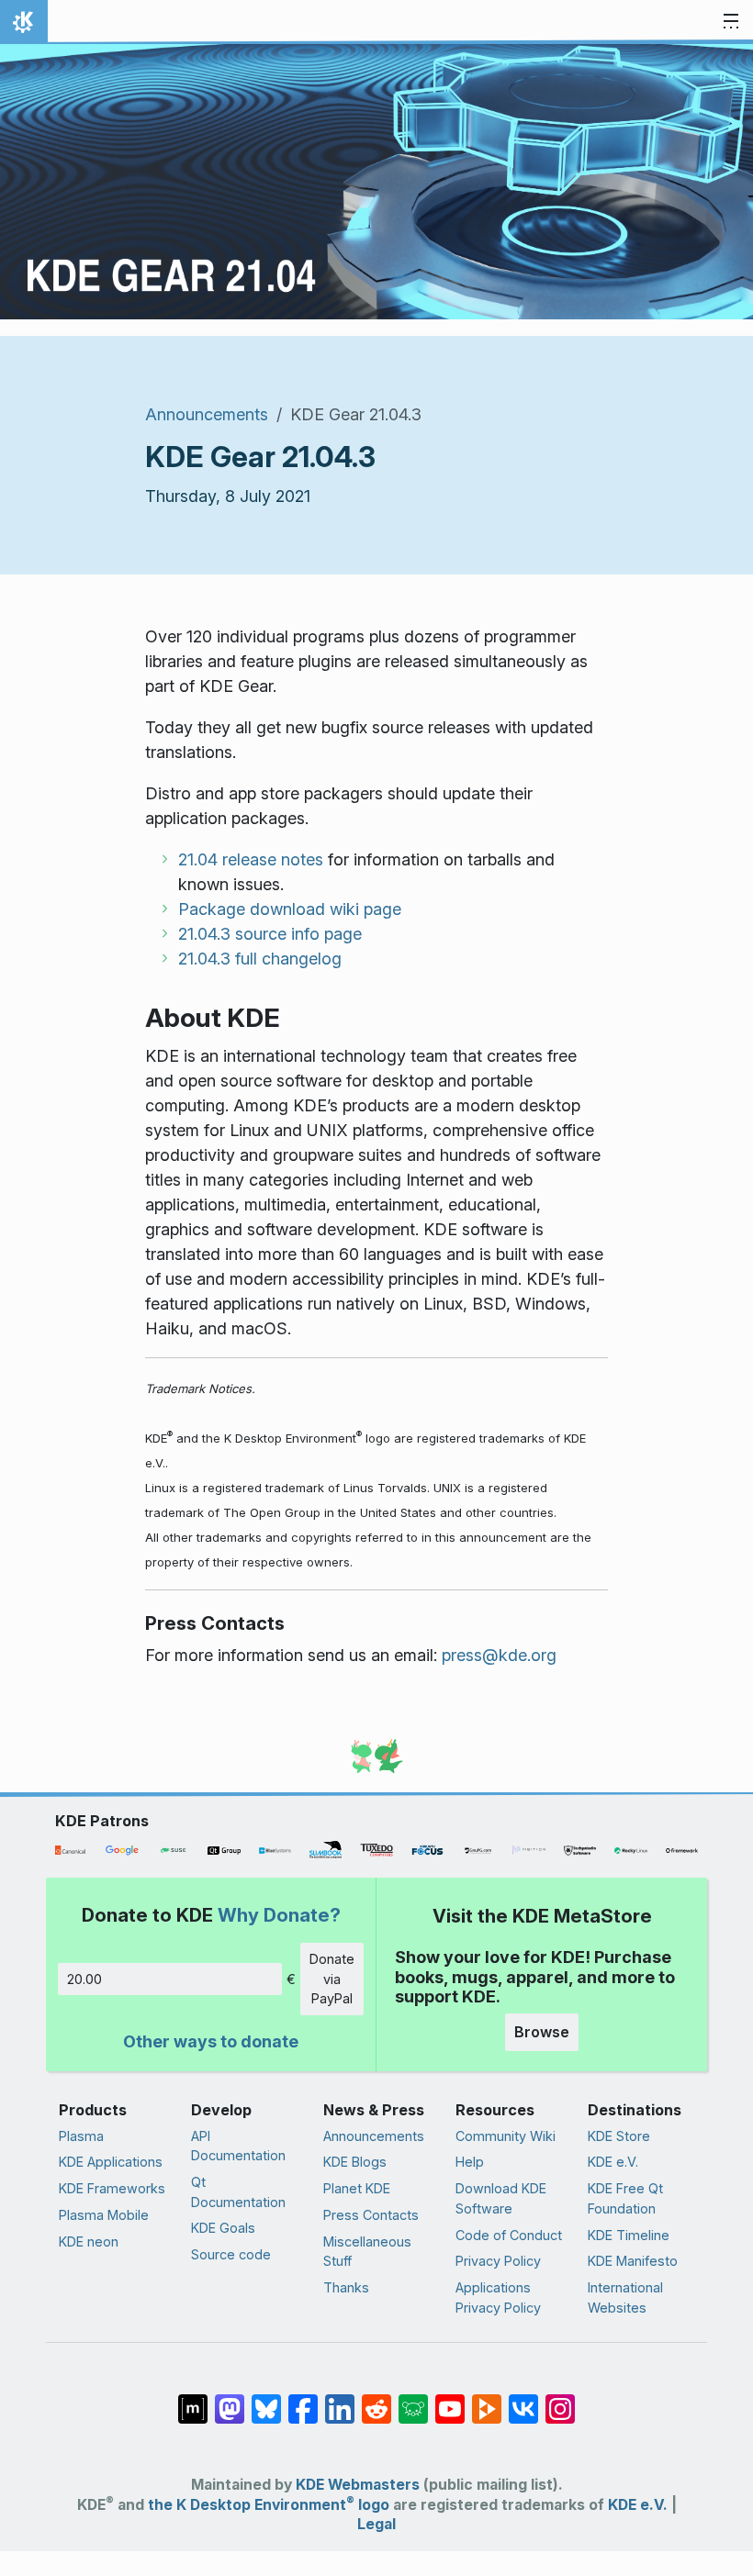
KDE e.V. (613, 2162)
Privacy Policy (498, 2261)
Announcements (207, 414)
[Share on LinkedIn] (340, 2399)
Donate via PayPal (332, 1979)
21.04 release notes (251, 859)
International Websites (625, 2297)
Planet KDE (357, 2188)
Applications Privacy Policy (498, 2297)
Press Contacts (371, 2215)
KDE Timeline (629, 2235)
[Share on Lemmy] (413, 2399)
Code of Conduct (509, 2235)
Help (470, 2162)
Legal (376, 2524)
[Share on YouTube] (450, 2399)
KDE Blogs (355, 2162)
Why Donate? (279, 1915)
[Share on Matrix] (193, 2399)
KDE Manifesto (633, 2261)
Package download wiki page (290, 909)
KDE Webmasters (358, 2485)
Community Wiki (506, 2136)
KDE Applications (111, 2162)
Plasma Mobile (104, 2215)
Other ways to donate (211, 2041)
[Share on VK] (523, 2399)
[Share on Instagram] (560, 2399)
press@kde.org (499, 1655)
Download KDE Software (501, 2198)
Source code (231, 2254)
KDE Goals (223, 2228)
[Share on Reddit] (376, 2399)
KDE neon (89, 2241)
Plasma (81, 2136)
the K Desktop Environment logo (269, 2505)
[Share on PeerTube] (487, 2399)
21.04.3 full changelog (260, 959)
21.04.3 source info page (270, 934)
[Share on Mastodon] (230, 2399)
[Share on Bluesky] (266, 2399)
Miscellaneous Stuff (367, 2252)
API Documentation (238, 2146)
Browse (542, 2032)
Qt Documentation (238, 2192)
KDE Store (619, 2136)
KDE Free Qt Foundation (625, 2198)
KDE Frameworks (112, 2188)
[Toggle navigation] (731, 22)
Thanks (346, 2287)
